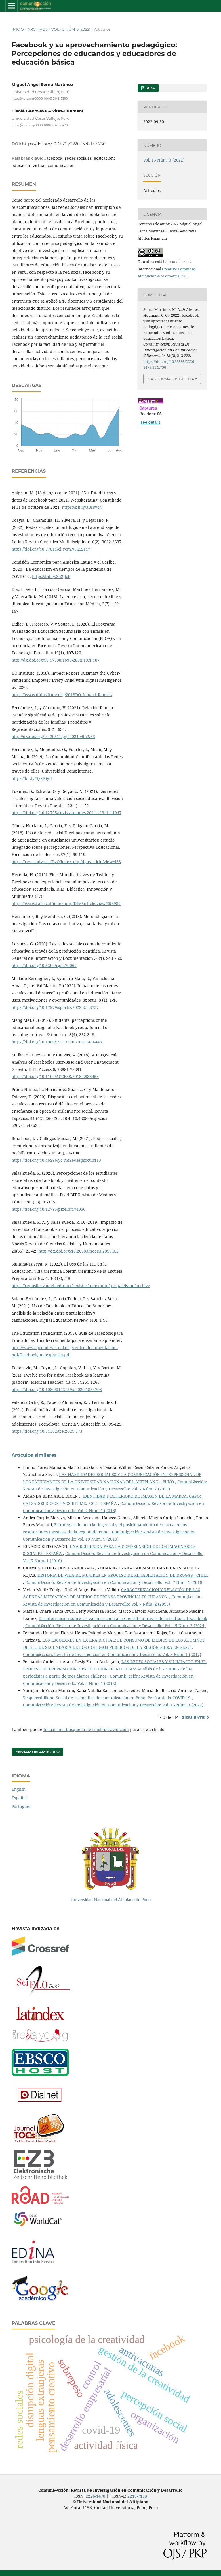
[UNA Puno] (110, 1888)
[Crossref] (40, 1954)
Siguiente (193, 1717)
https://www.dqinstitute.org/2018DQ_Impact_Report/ (62, 695)
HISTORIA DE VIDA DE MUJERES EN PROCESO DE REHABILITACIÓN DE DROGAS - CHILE (123, 1575)
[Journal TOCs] (38, 2142)
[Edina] (38, 2268)
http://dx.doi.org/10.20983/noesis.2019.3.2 (79, 1251)
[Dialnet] (40, 2105)
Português (21, 1806)
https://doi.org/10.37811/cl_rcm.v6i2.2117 (51, 549)
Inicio (18, 29)
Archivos (38, 29)
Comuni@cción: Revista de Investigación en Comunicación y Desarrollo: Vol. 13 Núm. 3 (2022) (113, 1705)
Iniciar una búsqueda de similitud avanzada (86, 1729)
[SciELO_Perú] (43, 1996)
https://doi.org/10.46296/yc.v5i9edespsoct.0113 (56, 1160)
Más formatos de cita (171, 379)
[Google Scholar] (40, 2299)
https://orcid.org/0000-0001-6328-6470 (40, 125)
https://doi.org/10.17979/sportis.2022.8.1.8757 (55, 1007)
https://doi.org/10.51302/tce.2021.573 (47, 1431)
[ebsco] (40, 2075)
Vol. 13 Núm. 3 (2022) (71, 29)
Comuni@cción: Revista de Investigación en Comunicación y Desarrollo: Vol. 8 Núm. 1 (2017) (112, 1654)
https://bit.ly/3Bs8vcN (82, 507)
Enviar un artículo (37, 1752)
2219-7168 (137, 2496)
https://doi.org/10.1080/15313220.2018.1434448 (57, 1042)
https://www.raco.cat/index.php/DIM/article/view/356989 (66, 903)
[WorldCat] (40, 2227)
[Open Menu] (12, 6)
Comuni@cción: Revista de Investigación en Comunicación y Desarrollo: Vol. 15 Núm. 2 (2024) (116, 1626)
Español (19, 1798)
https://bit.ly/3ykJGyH (32, 778)
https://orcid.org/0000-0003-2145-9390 (40, 99)
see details (150, 422)
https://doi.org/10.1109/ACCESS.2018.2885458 (55, 1076)
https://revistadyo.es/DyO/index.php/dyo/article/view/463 (66, 862)
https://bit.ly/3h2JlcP (51, 576)
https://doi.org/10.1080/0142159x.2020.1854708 (57, 1389)
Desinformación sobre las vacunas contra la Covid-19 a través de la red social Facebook (123, 1618)
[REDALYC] (40, 2040)
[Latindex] (40, 2021)
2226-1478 (96, 2496)
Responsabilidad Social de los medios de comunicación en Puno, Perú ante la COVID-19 (107, 1698)
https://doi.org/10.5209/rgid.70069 (44, 965)
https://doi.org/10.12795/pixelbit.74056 (48, 1209)
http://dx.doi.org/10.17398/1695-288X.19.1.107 (56, 660)
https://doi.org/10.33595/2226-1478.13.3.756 (64, 144)
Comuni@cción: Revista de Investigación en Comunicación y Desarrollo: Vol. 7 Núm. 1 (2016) (114, 1582)
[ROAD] (40, 2202)
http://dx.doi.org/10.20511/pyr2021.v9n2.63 (53, 736)
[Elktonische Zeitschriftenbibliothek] (40, 2178)
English (19, 1789)
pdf (150, 88)
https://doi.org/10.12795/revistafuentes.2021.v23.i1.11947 (66, 813)
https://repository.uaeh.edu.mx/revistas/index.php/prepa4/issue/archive (81, 1286)
